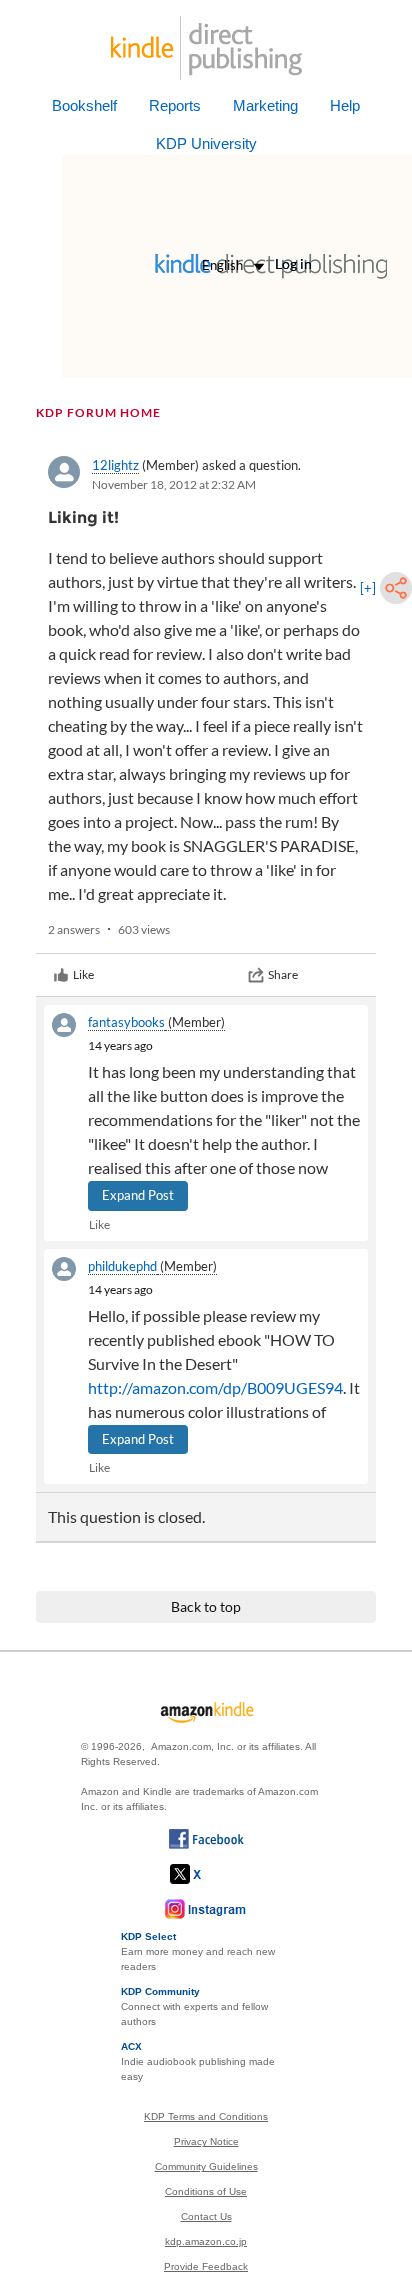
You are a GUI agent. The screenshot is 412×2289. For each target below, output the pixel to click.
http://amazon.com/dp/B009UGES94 (215, 1387)
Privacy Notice (206, 2141)
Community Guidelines (206, 2166)
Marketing (265, 105)
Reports (175, 105)
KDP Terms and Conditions (206, 2116)
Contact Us (206, 2216)
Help (345, 105)
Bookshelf (84, 105)
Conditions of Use (206, 2191)
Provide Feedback (206, 2266)
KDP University (206, 143)
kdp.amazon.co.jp (206, 2241)
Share (283, 974)
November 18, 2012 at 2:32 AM (174, 484)
